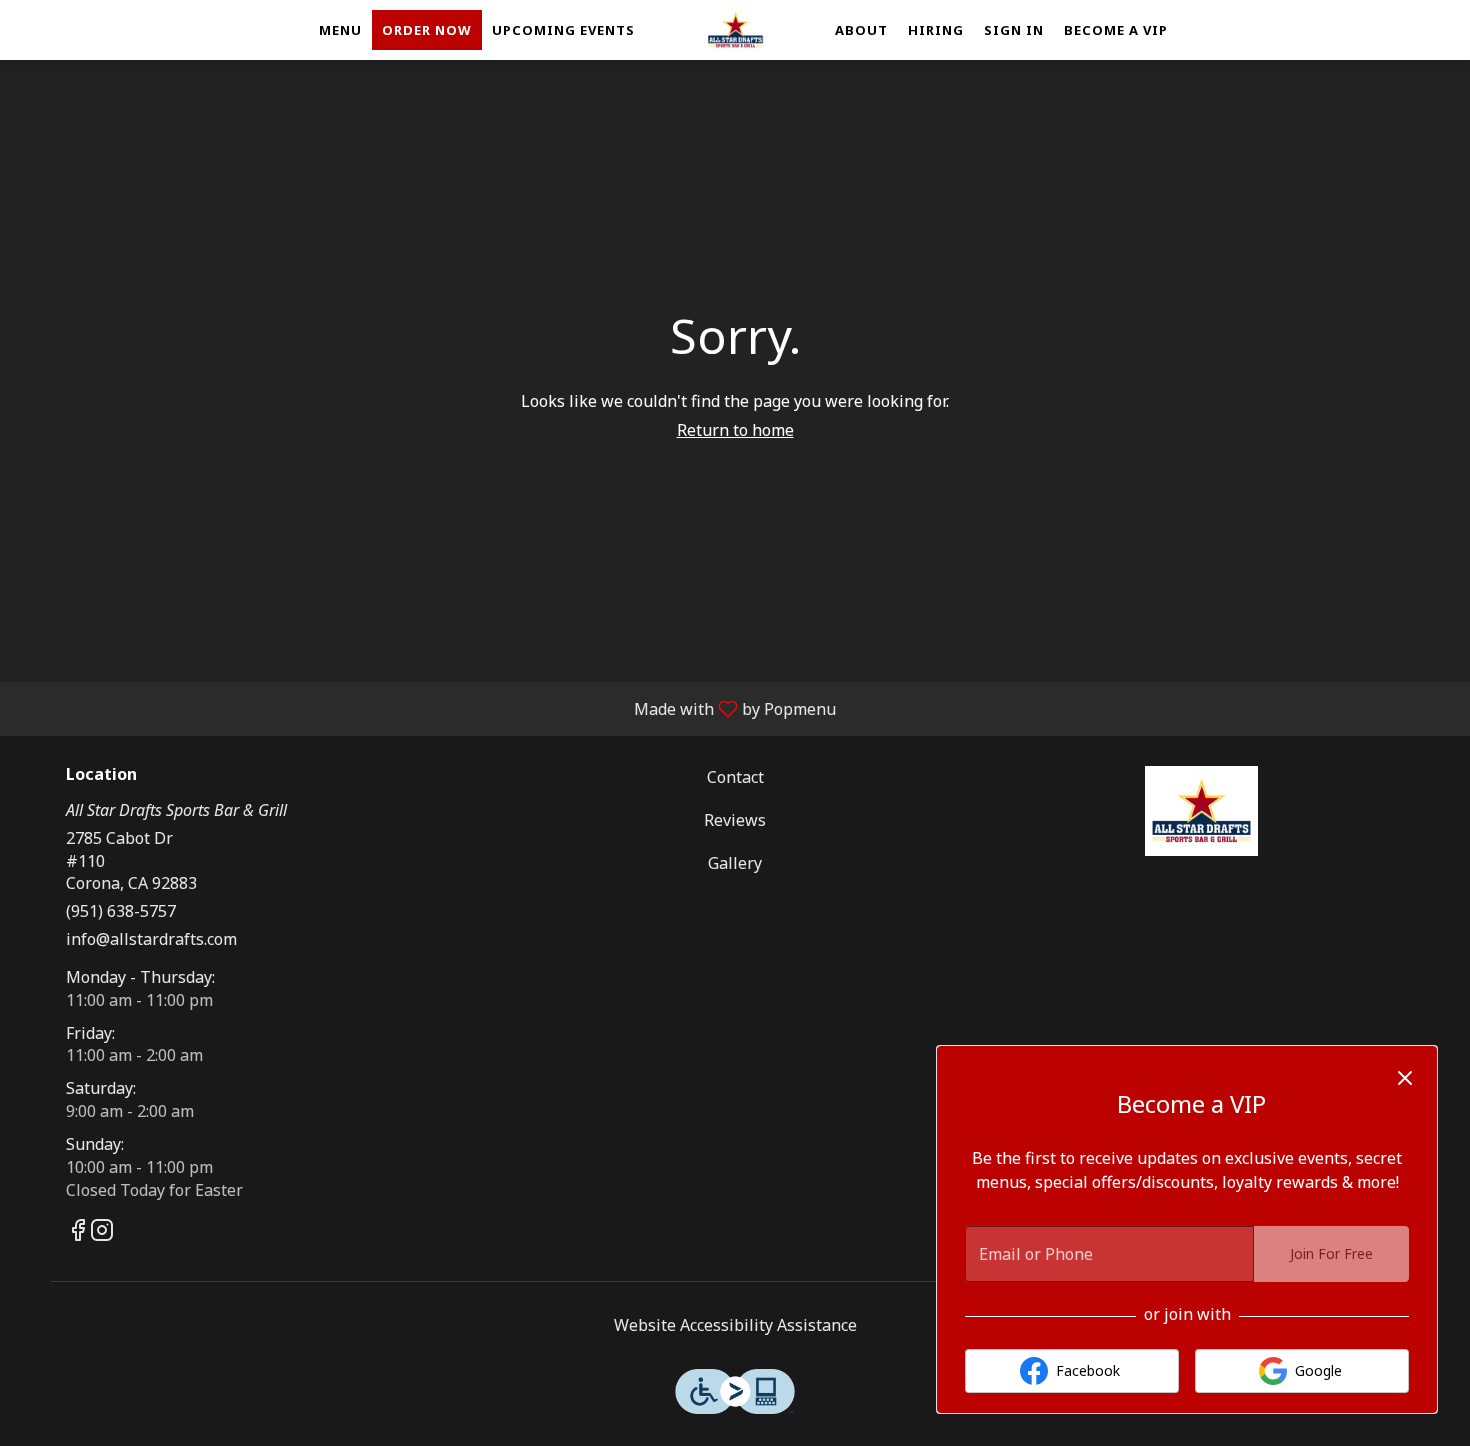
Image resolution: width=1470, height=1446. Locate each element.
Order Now (427, 30)
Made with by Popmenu (425, 708)
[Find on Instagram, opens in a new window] (102, 1232)
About (861, 30)
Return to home (735, 430)
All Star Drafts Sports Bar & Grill (1201, 811)
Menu (340, 30)
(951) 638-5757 (121, 911)
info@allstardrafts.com (151, 939)
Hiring (936, 30)
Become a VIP (1116, 30)
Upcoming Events (563, 30)
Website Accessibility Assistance (735, 1325)
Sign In (1014, 30)
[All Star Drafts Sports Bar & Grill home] (735, 30)
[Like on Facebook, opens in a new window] (78, 1232)
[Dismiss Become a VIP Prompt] (1405, 1078)
